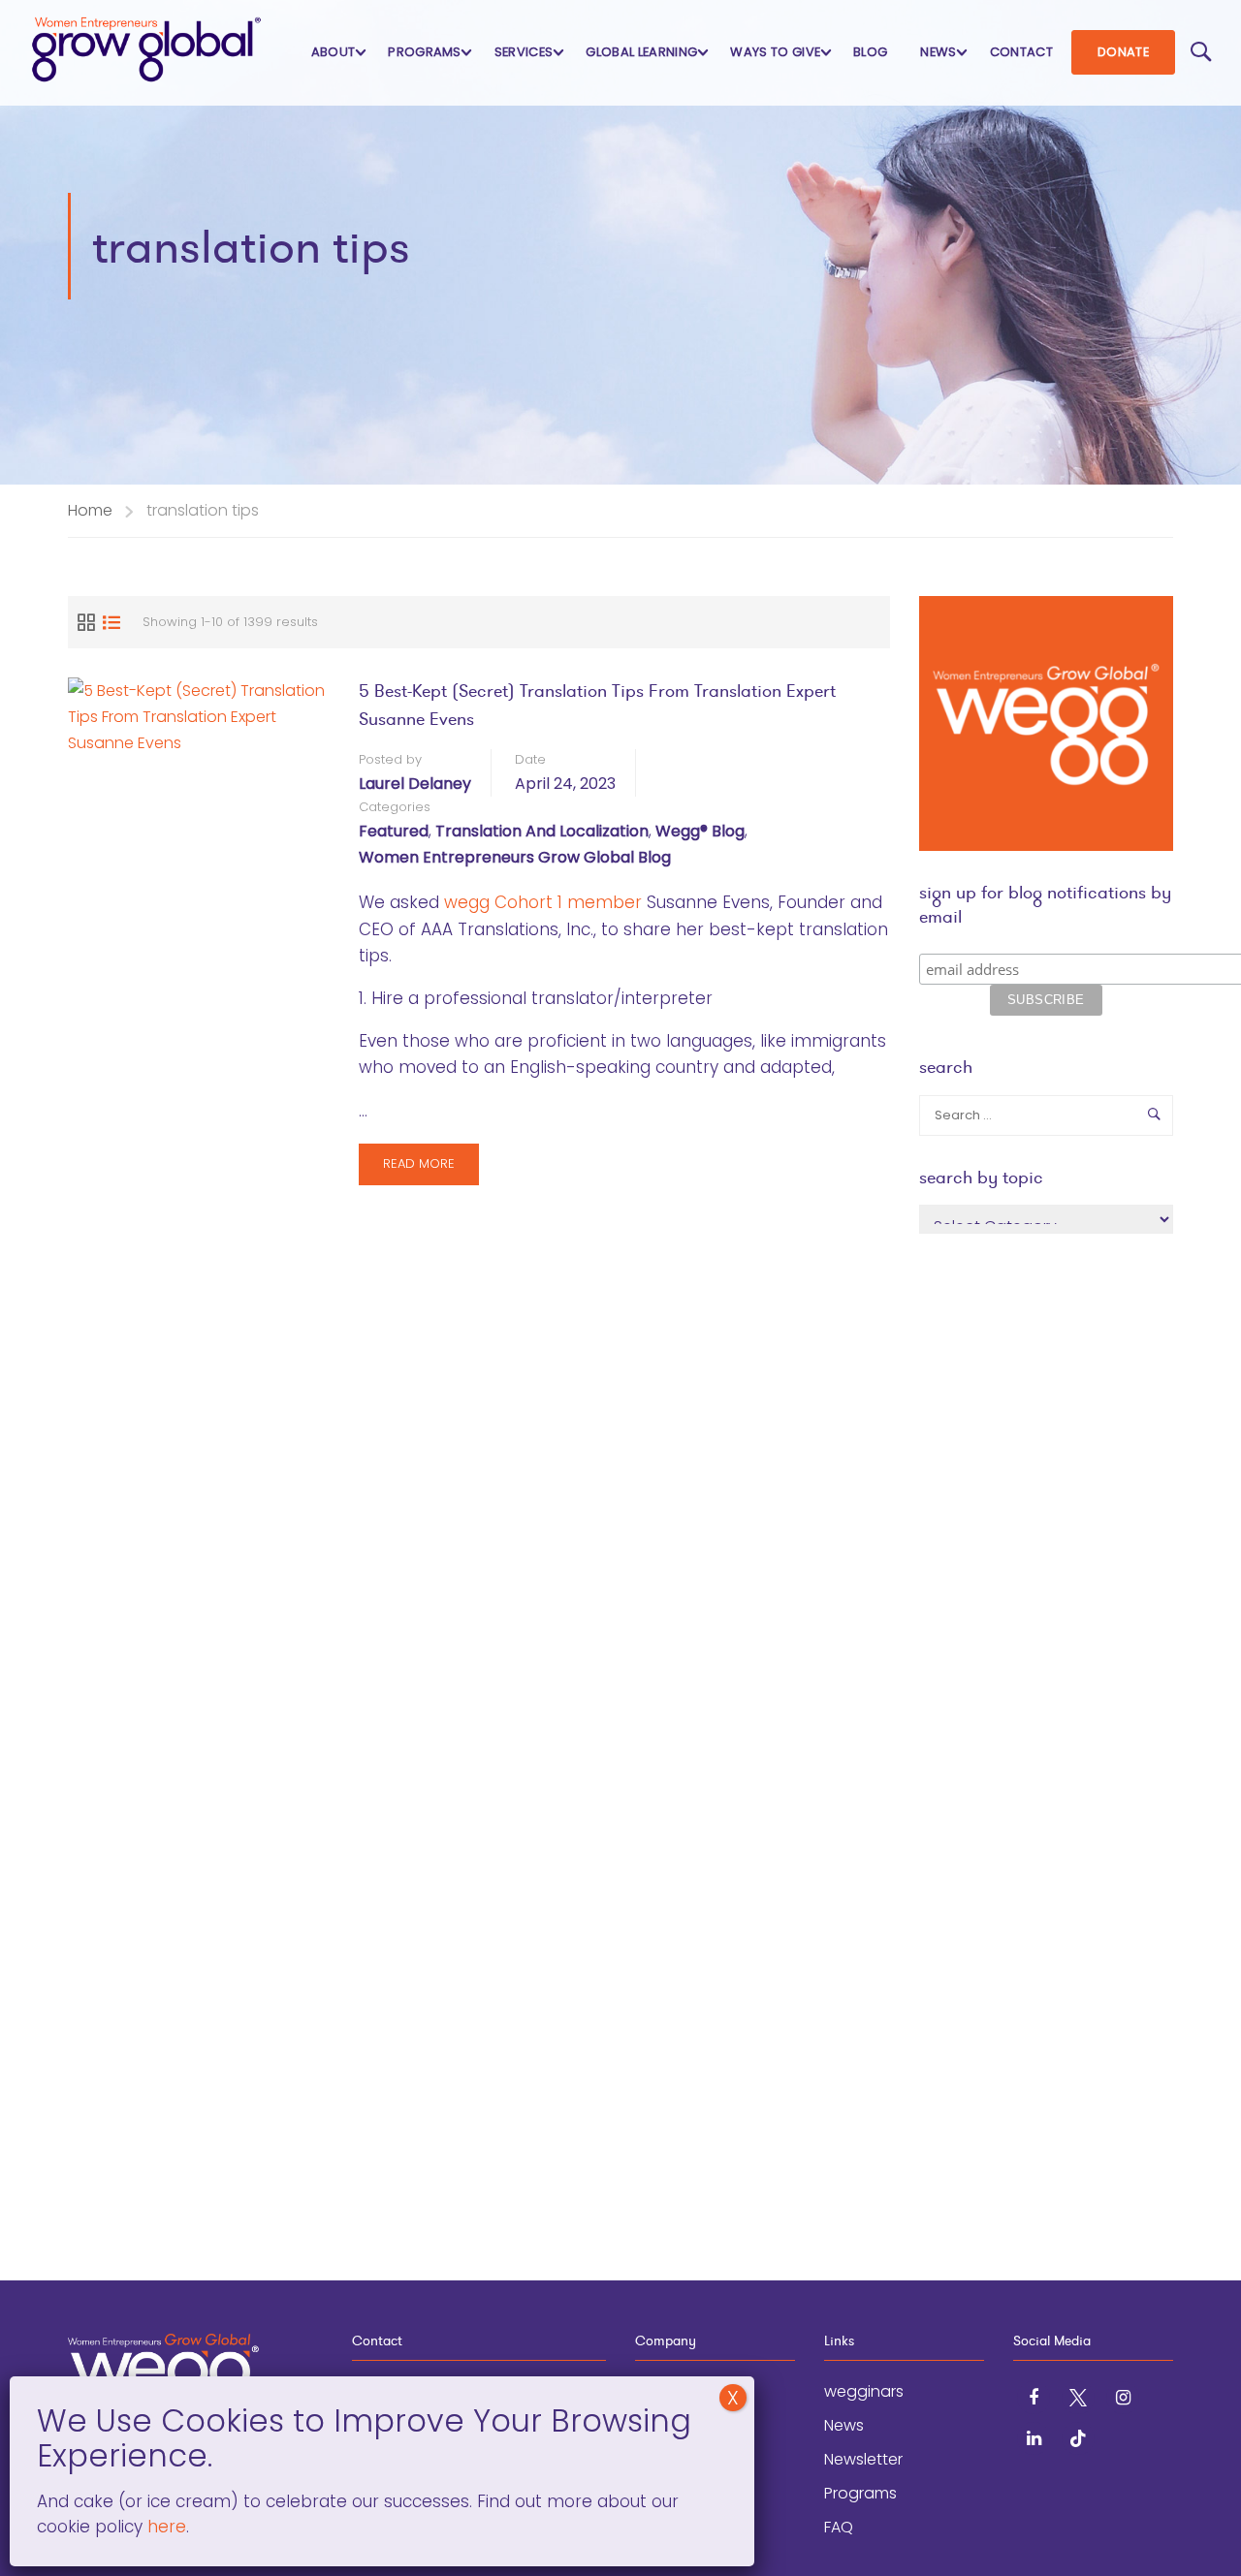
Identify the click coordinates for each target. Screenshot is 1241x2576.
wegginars (864, 2391)
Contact (1021, 52)
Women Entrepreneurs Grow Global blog (515, 857)
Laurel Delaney (415, 784)
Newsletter (863, 2459)
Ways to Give (775, 52)
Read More (422, 1169)
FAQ (839, 2527)
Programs (425, 52)
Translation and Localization (542, 831)
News (938, 52)
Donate (1123, 52)
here (164, 2527)
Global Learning (641, 52)
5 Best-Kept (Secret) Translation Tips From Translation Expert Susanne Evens (597, 705)
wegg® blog (700, 831)
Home (90, 510)
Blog (870, 52)
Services (524, 52)
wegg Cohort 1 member (543, 902)
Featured (394, 831)
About (334, 52)
